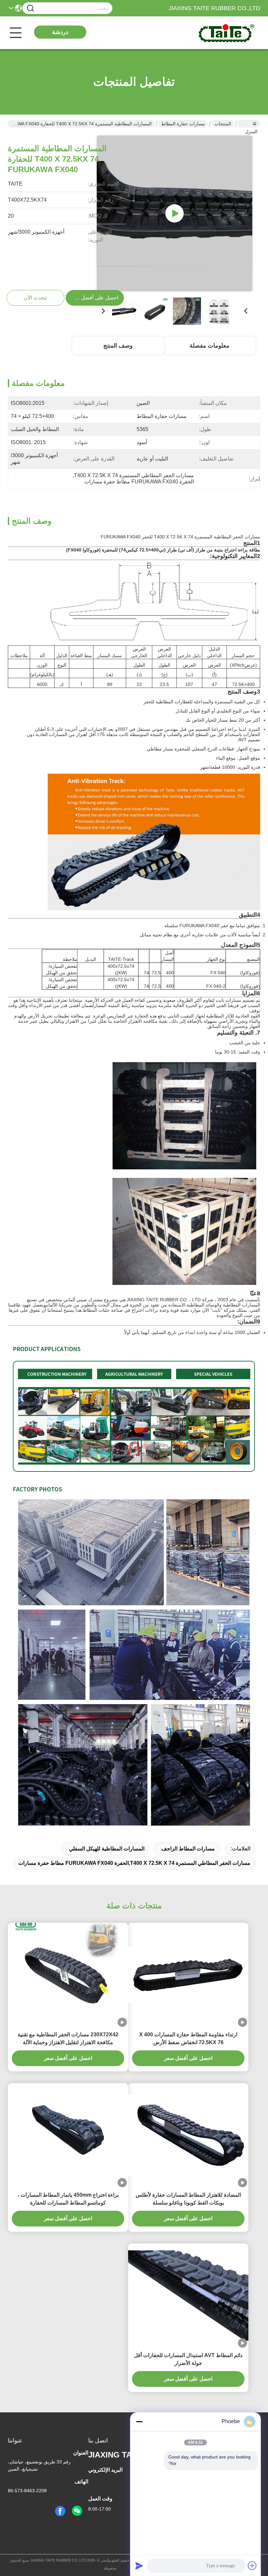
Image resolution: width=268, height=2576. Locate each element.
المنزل (249, 124)
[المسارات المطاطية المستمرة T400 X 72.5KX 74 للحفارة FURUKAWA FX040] (175, 213)
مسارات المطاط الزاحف (188, 1849)
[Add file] (252, 2566)
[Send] (139, 2566)
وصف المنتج (118, 346)
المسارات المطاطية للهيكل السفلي (107, 1849)
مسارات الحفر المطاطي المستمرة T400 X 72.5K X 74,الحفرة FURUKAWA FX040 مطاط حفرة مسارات (134, 1863)
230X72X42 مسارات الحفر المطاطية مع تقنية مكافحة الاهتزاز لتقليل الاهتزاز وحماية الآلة (68, 2038)
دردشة (60, 32)
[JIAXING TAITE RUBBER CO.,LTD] (224, 33)
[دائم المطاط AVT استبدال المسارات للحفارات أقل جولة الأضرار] (188, 2296)
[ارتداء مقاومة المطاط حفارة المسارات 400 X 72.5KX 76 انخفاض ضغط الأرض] (188, 1975)
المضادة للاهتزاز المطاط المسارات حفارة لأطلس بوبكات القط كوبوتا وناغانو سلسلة (188, 2199)
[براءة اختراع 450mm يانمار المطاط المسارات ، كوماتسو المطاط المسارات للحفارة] (68, 2135)
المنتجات (223, 124)
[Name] (30, 8)
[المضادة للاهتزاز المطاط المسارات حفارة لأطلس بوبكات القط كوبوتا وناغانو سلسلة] (188, 2135)
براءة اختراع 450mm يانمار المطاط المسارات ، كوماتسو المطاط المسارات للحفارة (68, 2199)
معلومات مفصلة (209, 346)
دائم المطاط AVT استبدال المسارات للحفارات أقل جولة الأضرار (188, 2359)
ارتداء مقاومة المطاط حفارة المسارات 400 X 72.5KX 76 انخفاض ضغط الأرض (188, 2038)
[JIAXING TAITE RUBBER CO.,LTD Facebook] (60, 2511)
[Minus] (139, 2422)
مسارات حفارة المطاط (183, 124)
